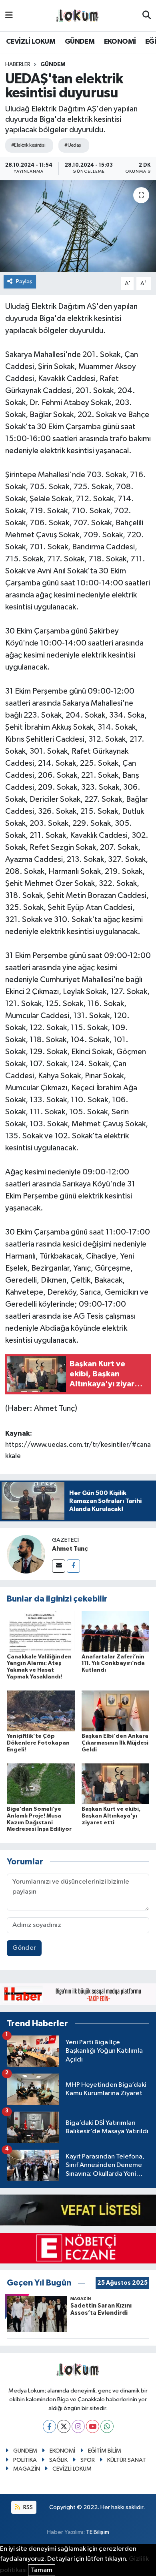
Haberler (18, 65)
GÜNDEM (80, 42)
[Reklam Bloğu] (78, 1994)
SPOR (88, 2460)
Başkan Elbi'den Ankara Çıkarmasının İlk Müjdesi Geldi (115, 1743)
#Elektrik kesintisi (28, 145)
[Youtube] (93, 2426)
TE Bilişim (98, 2532)
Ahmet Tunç (70, 1549)
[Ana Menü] (9, 15)
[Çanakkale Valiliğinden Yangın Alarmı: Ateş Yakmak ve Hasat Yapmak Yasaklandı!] (41, 1631)
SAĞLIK (58, 2460)
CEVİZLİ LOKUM (31, 42)
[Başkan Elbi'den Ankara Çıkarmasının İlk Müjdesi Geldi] (116, 1711)
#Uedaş (73, 145)
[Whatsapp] (107, 2426)
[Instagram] (78, 2426)
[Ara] (147, 16)
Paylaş (24, 281)
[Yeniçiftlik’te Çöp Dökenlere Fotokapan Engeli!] (41, 1711)
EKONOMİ (120, 42)
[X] (64, 2426)
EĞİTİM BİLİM (105, 2451)
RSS (27, 2507)
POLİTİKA (25, 2460)
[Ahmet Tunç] (26, 1554)
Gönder (24, 1948)
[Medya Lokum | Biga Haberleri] (78, 16)
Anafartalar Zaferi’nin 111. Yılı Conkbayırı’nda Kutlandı (113, 1664)
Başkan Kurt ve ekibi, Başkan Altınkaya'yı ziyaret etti (111, 1816)
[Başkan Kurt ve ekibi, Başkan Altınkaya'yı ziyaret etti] (116, 1784)
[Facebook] (73, 1566)
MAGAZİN (27, 2469)
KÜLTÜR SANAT (127, 2460)
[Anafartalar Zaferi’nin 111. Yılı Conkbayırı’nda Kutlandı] (116, 1631)
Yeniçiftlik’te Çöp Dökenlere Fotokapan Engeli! (38, 1743)
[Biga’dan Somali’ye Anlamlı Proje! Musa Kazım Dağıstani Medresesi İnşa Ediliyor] (41, 1784)
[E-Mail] (59, 1566)
